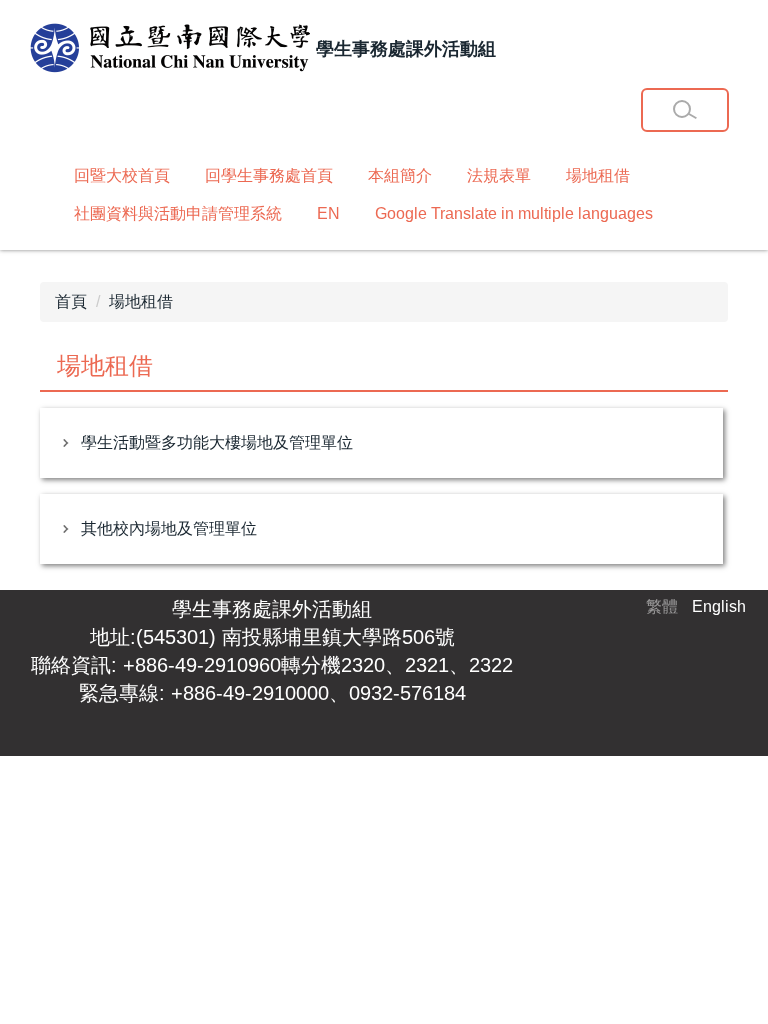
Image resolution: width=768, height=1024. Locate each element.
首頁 (71, 301)
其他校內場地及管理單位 (169, 528)
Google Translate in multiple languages (514, 213)
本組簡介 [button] (400, 175)
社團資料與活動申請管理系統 (178, 213)
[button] (685, 110)
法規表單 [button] (499, 175)
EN (328, 213)
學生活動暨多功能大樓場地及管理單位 (217, 442)
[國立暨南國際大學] (170, 49)
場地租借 (598, 175)
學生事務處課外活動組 (272, 609)
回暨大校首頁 (122, 175)
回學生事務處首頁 (269, 175)
